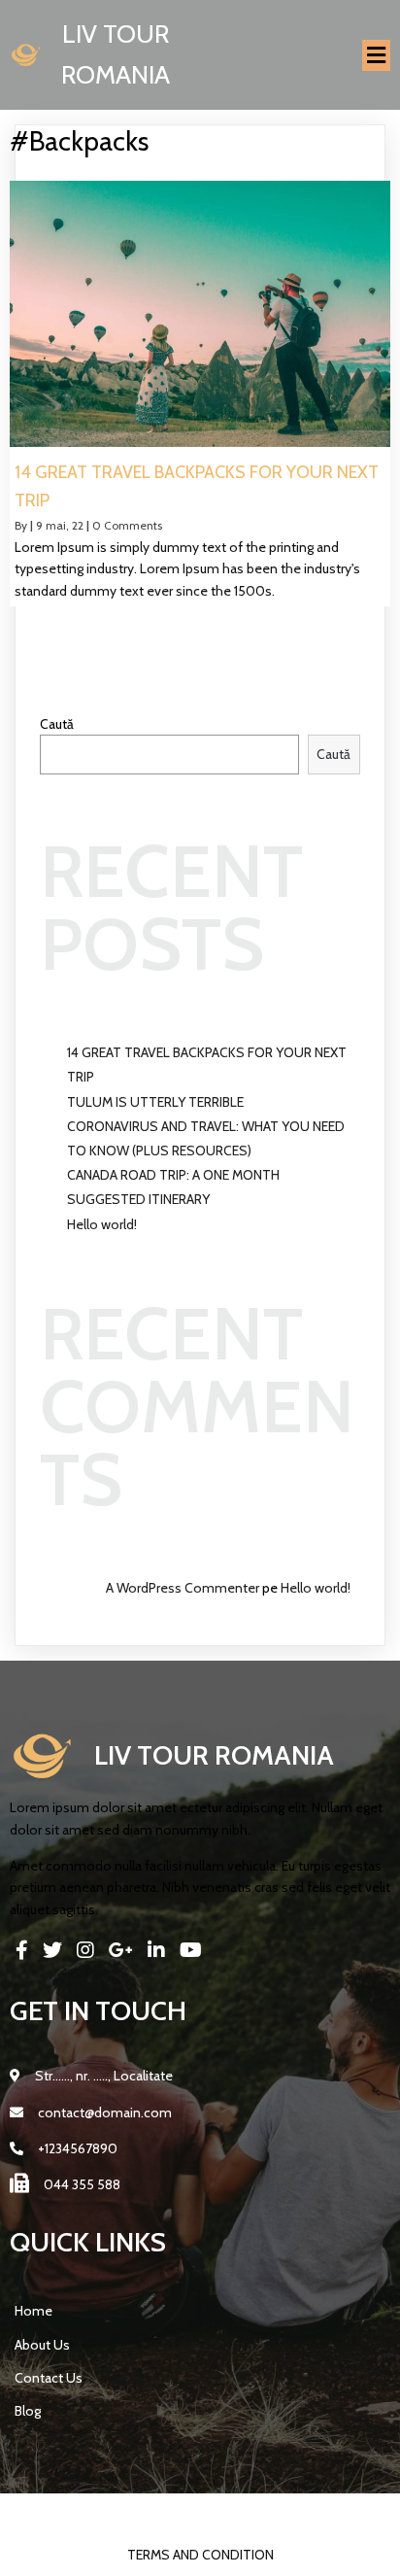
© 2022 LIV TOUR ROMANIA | (142, 2514)
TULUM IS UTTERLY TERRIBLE (155, 1102)
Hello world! (102, 1224)
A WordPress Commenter (183, 1588)
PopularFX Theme (287, 2514)
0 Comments (127, 525)
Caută (57, 724)
